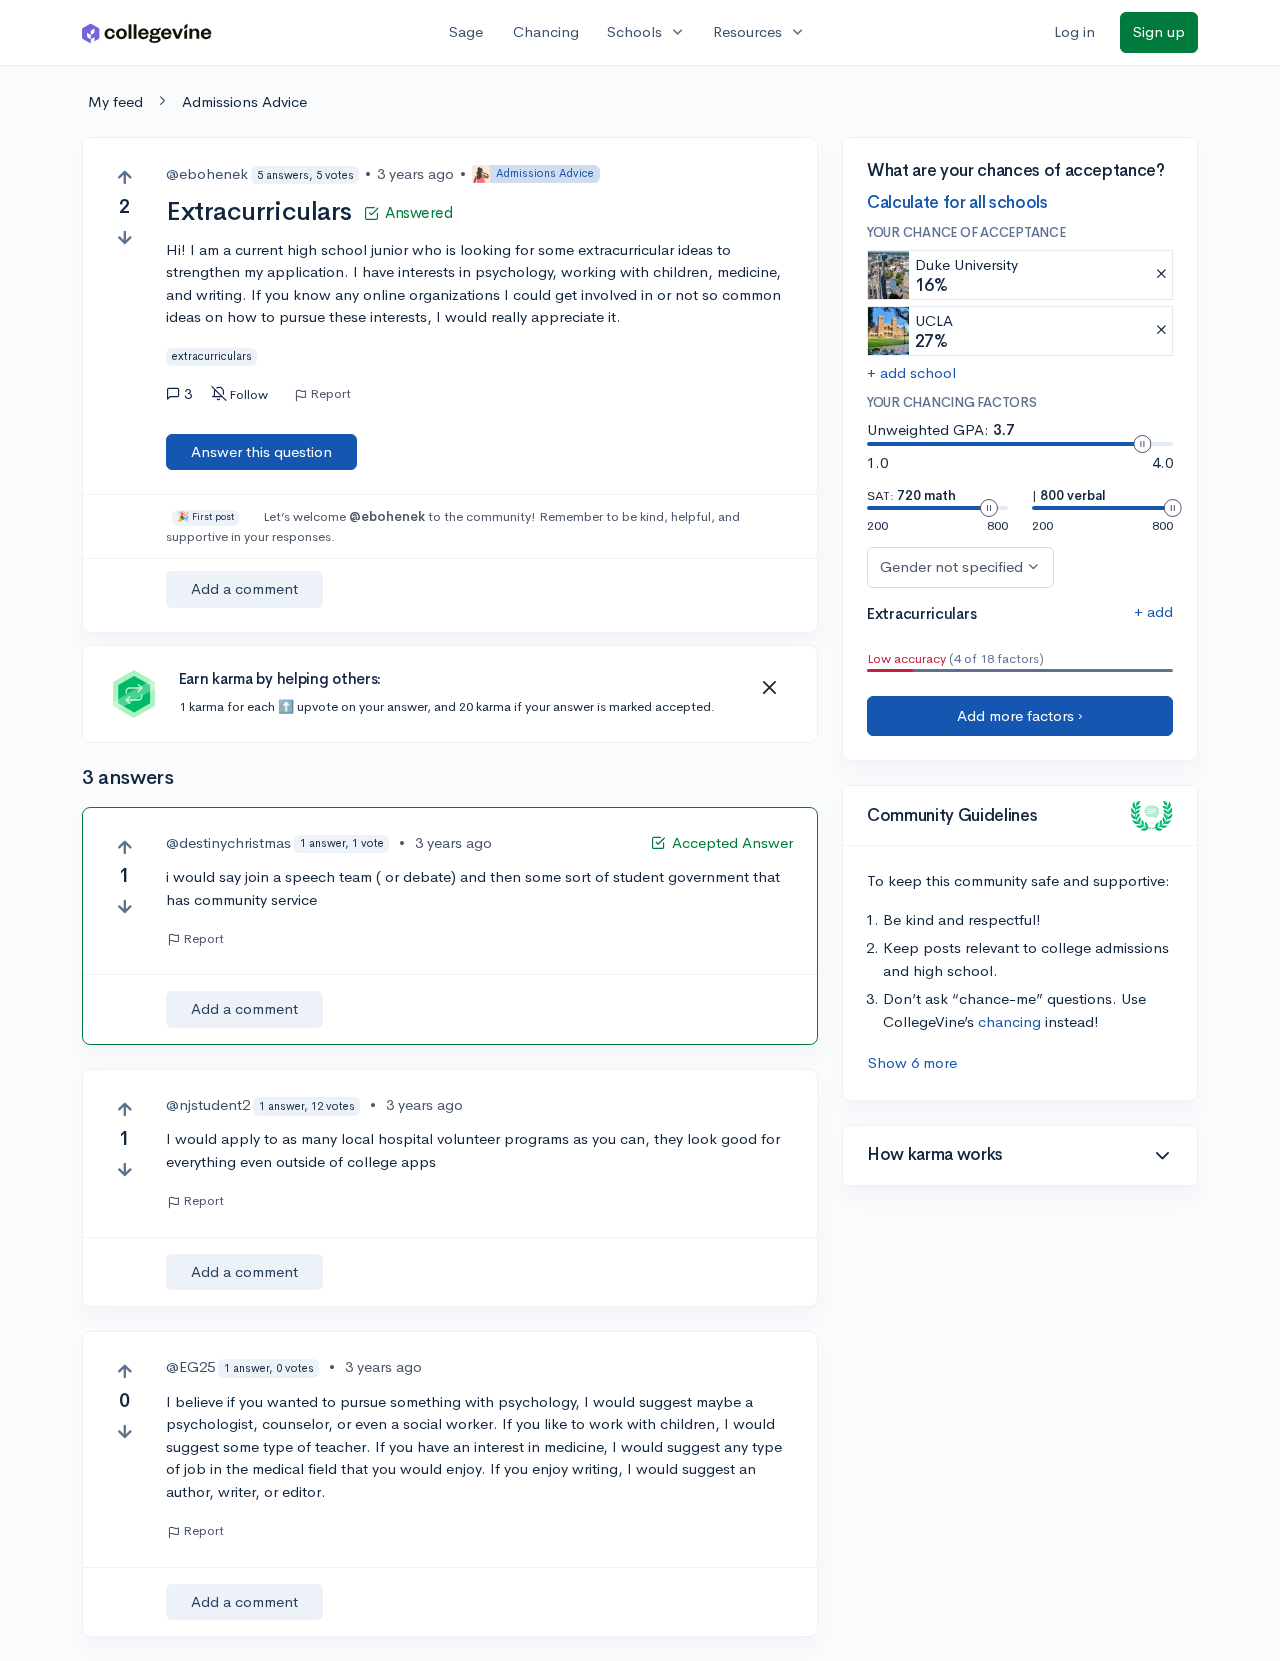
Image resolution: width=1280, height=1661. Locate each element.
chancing (1009, 1021)
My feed (115, 101)
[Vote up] (124, 177)
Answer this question (261, 451)
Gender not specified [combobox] (951, 566)
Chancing (546, 31)
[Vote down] (124, 237)
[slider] (1142, 444)
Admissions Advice (244, 101)
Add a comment (244, 588)
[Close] (769, 688)
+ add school (911, 372)
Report (330, 394)
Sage (466, 31)
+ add (1153, 611)
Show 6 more (912, 1062)
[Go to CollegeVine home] (147, 32)
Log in (1074, 31)
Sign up (1159, 31)
